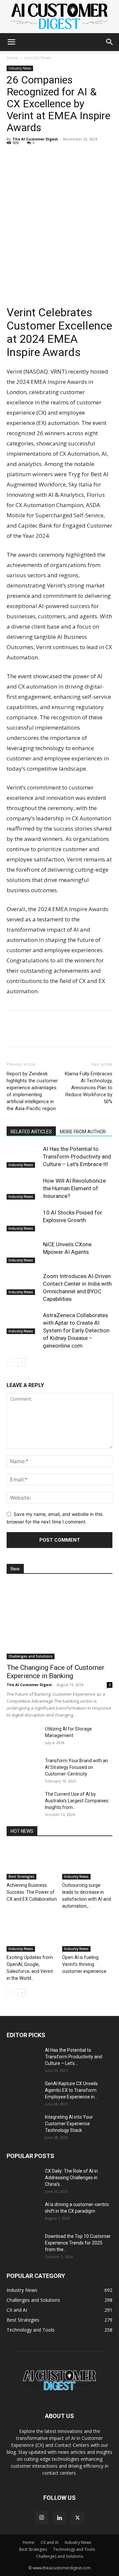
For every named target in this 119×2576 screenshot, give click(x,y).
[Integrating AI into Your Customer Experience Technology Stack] (23, 2125)
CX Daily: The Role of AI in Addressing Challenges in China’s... (71, 2178)
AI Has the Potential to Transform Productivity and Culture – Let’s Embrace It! (77, 1157)
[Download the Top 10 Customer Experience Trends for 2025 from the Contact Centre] (23, 2244)
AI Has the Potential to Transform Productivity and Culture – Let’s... (74, 2057)
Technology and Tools (74, 2549)
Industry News (38, 58)
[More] (74, 158)
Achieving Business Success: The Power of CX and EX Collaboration (32, 1892)
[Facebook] (28, 158)
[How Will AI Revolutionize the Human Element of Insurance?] (23, 1188)
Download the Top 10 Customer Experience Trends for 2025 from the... (78, 2243)
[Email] (59, 158)
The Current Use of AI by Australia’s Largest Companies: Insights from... (77, 1801)
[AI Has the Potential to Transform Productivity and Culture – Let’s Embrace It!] (23, 1157)
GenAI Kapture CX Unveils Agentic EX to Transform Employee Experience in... (71, 2090)
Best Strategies (21, 1877)
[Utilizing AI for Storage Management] (23, 1737)
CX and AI (50, 2542)
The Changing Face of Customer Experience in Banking (56, 1672)
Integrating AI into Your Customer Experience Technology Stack (69, 2124)
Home (12, 58)
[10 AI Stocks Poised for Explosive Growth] (23, 1220)
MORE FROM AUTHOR (83, 1132)
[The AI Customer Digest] (59, 17)
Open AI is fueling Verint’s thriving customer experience (84, 1964)
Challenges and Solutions (31, 1656)
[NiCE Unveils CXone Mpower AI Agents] (23, 1252)
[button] (11, 42)
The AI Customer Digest (35, 139)
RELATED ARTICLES (31, 1132)
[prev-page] (11, 1362)
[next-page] (21, 1362)
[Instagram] (42, 2518)
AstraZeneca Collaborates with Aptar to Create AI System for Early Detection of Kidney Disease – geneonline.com (76, 1330)
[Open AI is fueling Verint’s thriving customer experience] (87, 1934)
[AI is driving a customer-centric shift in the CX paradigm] (23, 2213)
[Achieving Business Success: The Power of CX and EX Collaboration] (32, 1862)
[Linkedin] (13, 158)
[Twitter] (44, 158)
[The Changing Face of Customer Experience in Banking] (59, 1621)
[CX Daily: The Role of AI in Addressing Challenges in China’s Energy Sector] (23, 2179)
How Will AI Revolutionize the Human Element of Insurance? (74, 1188)
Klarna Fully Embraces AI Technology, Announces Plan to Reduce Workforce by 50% (89, 1088)
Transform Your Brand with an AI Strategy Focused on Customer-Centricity (77, 1767)
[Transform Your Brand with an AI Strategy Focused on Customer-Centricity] (23, 1769)
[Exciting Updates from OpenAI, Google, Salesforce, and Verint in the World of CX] (32, 1934)
